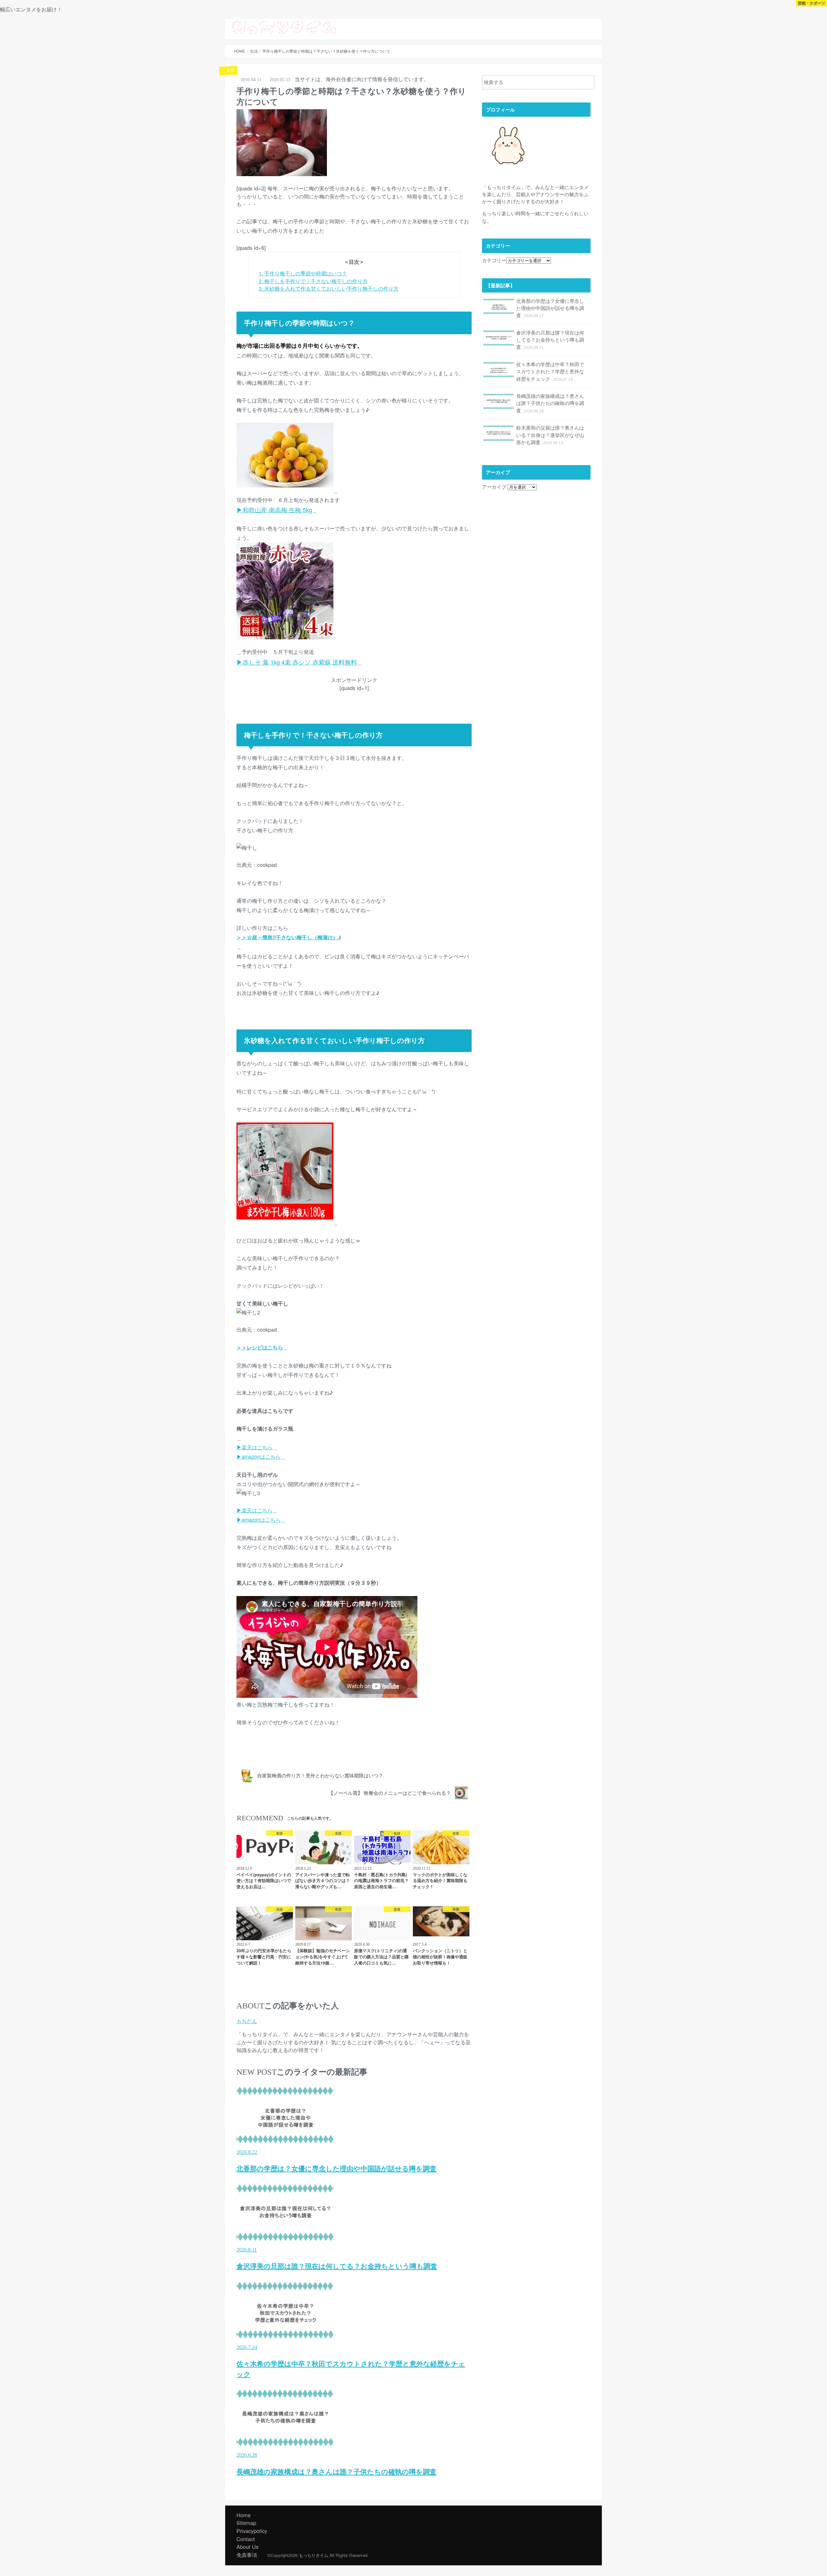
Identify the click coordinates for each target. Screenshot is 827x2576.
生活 (246, 1753)
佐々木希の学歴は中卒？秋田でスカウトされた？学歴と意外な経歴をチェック (550, 371)
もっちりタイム (314, 2555)
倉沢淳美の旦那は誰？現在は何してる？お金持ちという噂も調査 (550, 340)
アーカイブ (494, 487)
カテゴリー (494, 260)
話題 (535, 26)
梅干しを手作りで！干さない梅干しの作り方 (313, 281)
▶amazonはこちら (259, 1457)
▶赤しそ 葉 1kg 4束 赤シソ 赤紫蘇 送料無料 (297, 662)
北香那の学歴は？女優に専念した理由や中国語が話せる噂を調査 (550, 308)
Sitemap (560, 26)
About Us (510, 26)
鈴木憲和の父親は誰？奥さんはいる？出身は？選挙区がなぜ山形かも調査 (550, 435)
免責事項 (247, 2555)
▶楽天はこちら (255, 1447)
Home (244, 2515)
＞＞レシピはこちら (260, 1347)
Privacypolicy (252, 2531)
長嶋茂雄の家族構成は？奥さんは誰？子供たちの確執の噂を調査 (550, 403)
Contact (588, 26)
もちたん (247, 2021)
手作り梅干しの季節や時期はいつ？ (303, 273)
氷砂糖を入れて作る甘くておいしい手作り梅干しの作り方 (329, 288)
